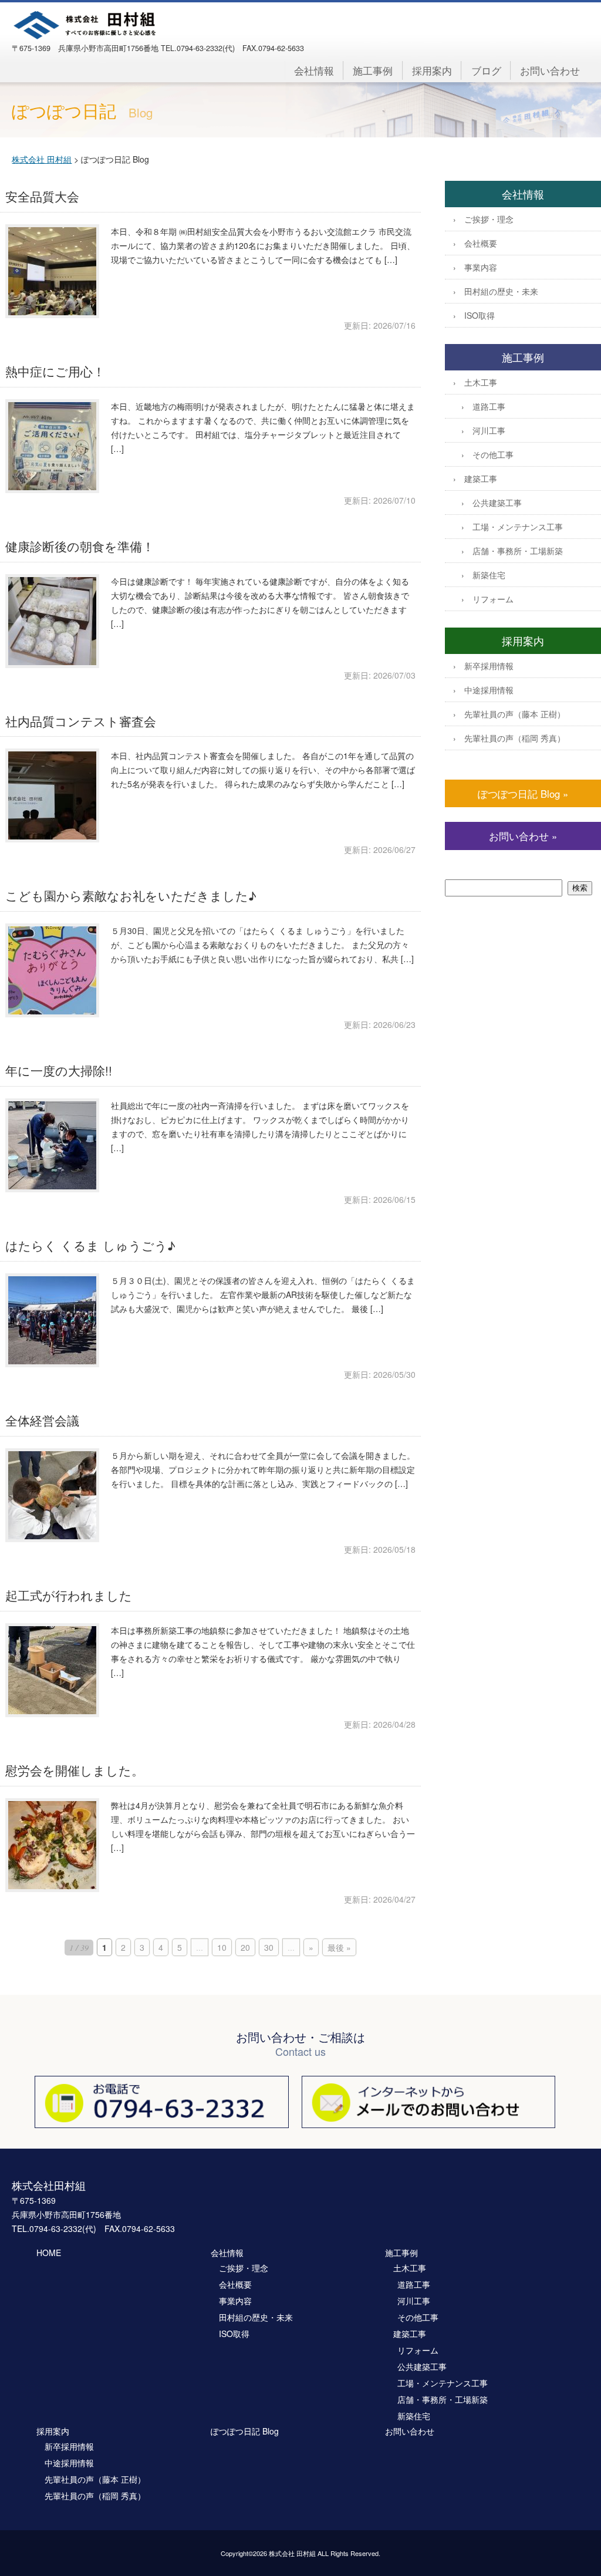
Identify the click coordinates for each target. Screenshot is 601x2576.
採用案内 (432, 70)
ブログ (486, 70)
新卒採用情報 (489, 666)
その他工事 (493, 454)
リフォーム (493, 599)
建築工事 (481, 478)
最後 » (339, 1947)
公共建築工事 (497, 503)
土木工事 (481, 382)
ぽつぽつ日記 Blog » (523, 794)
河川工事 (489, 430)
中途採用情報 (489, 690)
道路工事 (489, 406)
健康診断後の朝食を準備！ (80, 546)
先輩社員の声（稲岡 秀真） (515, 738)
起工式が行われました (69, 1595)
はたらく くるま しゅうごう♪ (90, 1245)
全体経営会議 (42, 1420)
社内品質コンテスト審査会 (81, 721)
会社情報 (314, 70)
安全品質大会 (42, 196)
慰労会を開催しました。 (75, 1770)
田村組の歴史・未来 (501, 291)
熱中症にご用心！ (55, 371)
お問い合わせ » (523, 836)
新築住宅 (489, 575)
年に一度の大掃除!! (59, 1070)
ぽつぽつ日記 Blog (245, 2431)
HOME (49, 2253)
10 (222, 1947)
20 (245, 1947)
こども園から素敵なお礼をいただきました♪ (131, 895)
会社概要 (481, 243)
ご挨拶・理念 (489, 219)
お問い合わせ (550, 70)
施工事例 (373, 70)
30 (269, 1947)
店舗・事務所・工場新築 (518, 551)
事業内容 (481, 267)
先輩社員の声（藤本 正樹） (515, 714)
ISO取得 (480, 315)
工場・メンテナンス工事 (518, 527)
